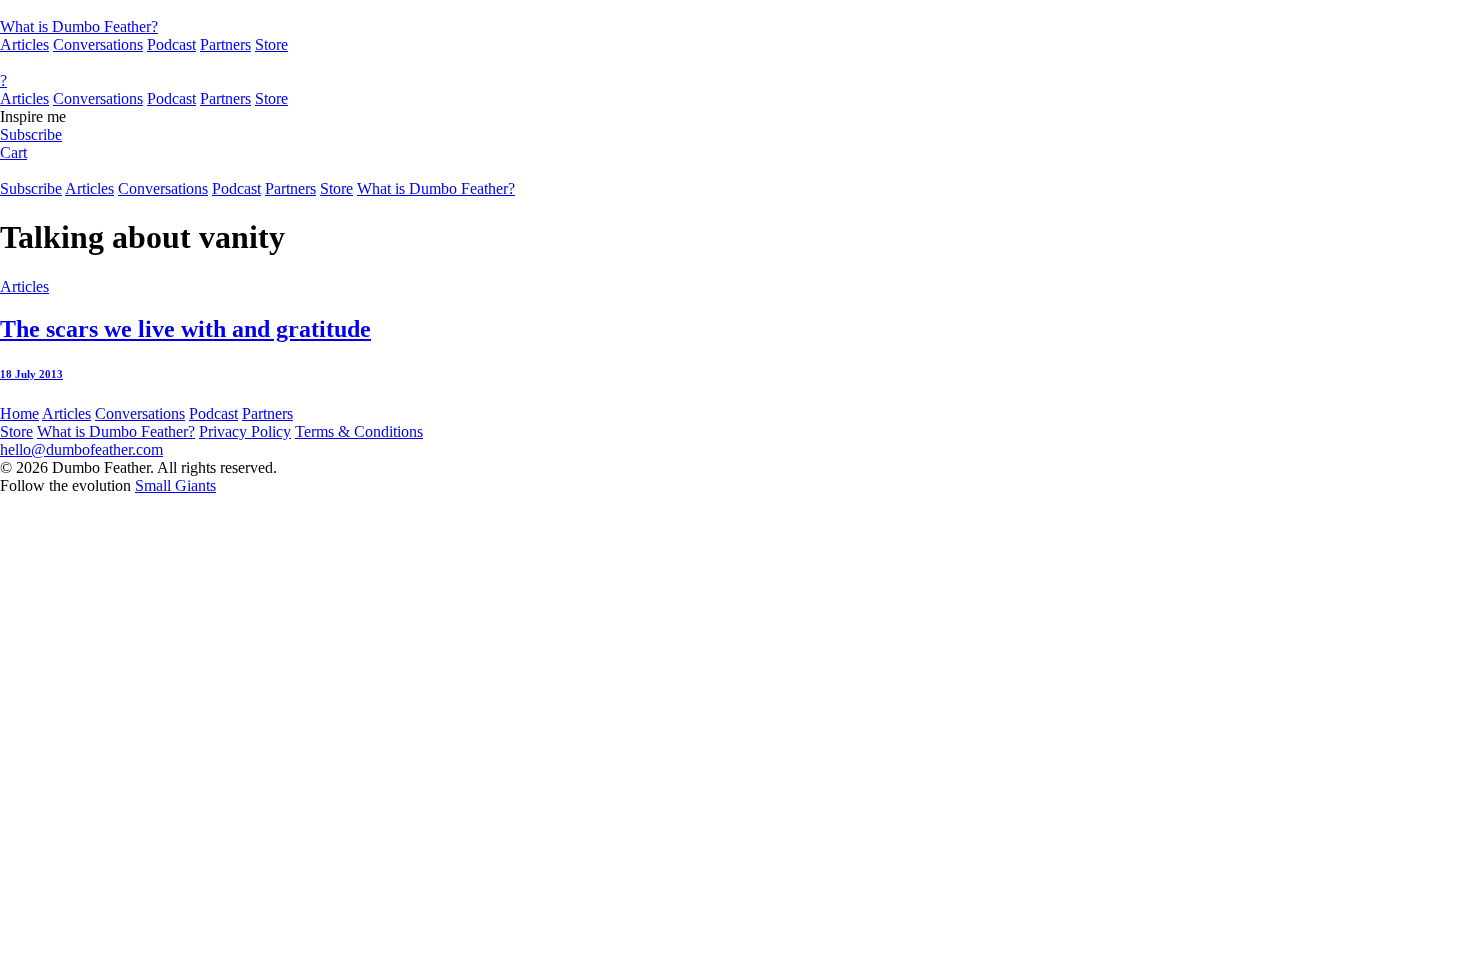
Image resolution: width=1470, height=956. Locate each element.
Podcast (171, 44)
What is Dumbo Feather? (79, 26)
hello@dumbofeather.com (81, 449)
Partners (225, 44)
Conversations (98, 44)
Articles (24, 44)
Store (271, 44)
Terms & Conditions (359, 431)
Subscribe (31, 134)
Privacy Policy (245, 431)
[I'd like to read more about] (735, 9)
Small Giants (175, 485)
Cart (13, 152)
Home (19, 413)
